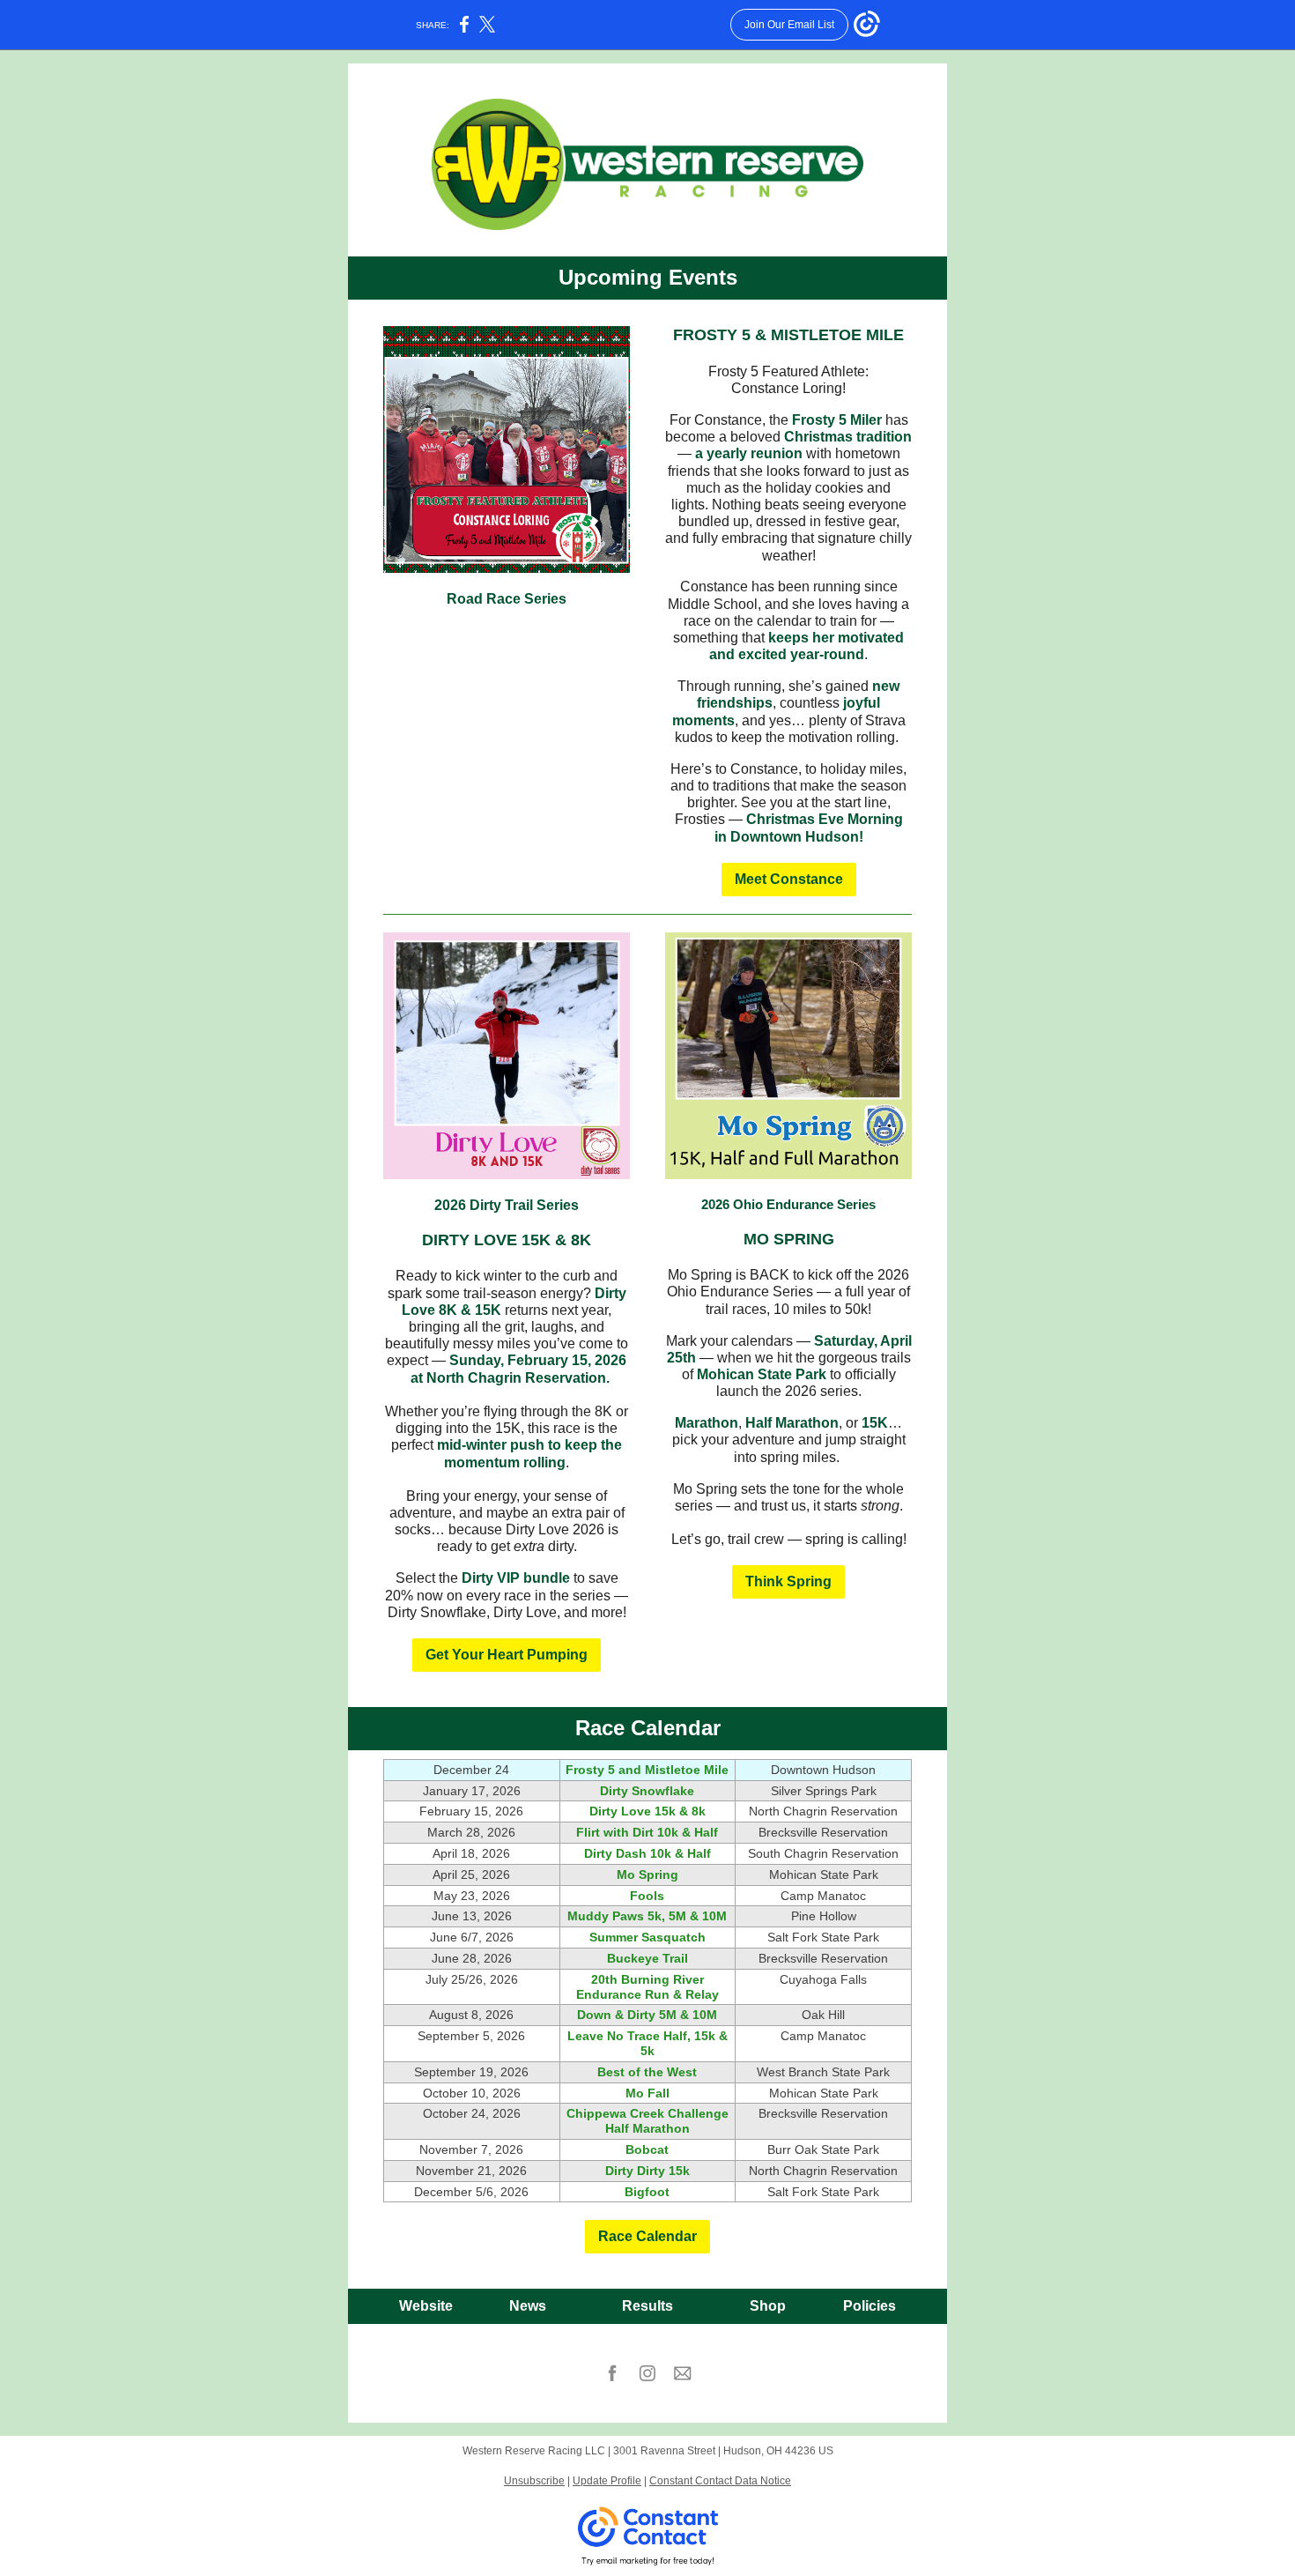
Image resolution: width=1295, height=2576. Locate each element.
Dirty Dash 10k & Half (647, 1853)
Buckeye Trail (647, 1958)
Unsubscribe (534, 2481)
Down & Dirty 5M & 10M (647, 2015)
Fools (647, 1896)
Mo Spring (647, 1874)
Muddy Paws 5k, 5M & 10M (647, 1916)
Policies (869, 2306)
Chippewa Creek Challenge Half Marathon (647, 2121)
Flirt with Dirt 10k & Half (647, 1832)
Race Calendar (647, 2236)
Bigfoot (647, 2192)
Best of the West (647, 2072)
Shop (768, 2306)
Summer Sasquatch (647, 1937)
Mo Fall (647, 2093)
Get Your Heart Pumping (507, 1655)
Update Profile (607, 2481)
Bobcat (647, 2149)
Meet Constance (789, 879)
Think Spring (788, 1581)
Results (647, 2306)
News (528, 2306)
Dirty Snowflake (647, 1791)
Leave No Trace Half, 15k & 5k (647, 2043)
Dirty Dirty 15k (647, 2171)
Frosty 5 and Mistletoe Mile (647, 1770)
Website (426, 2306)
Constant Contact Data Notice (720, 2481)
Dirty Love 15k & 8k (647, 1811)
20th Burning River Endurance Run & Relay (647, 1987)
